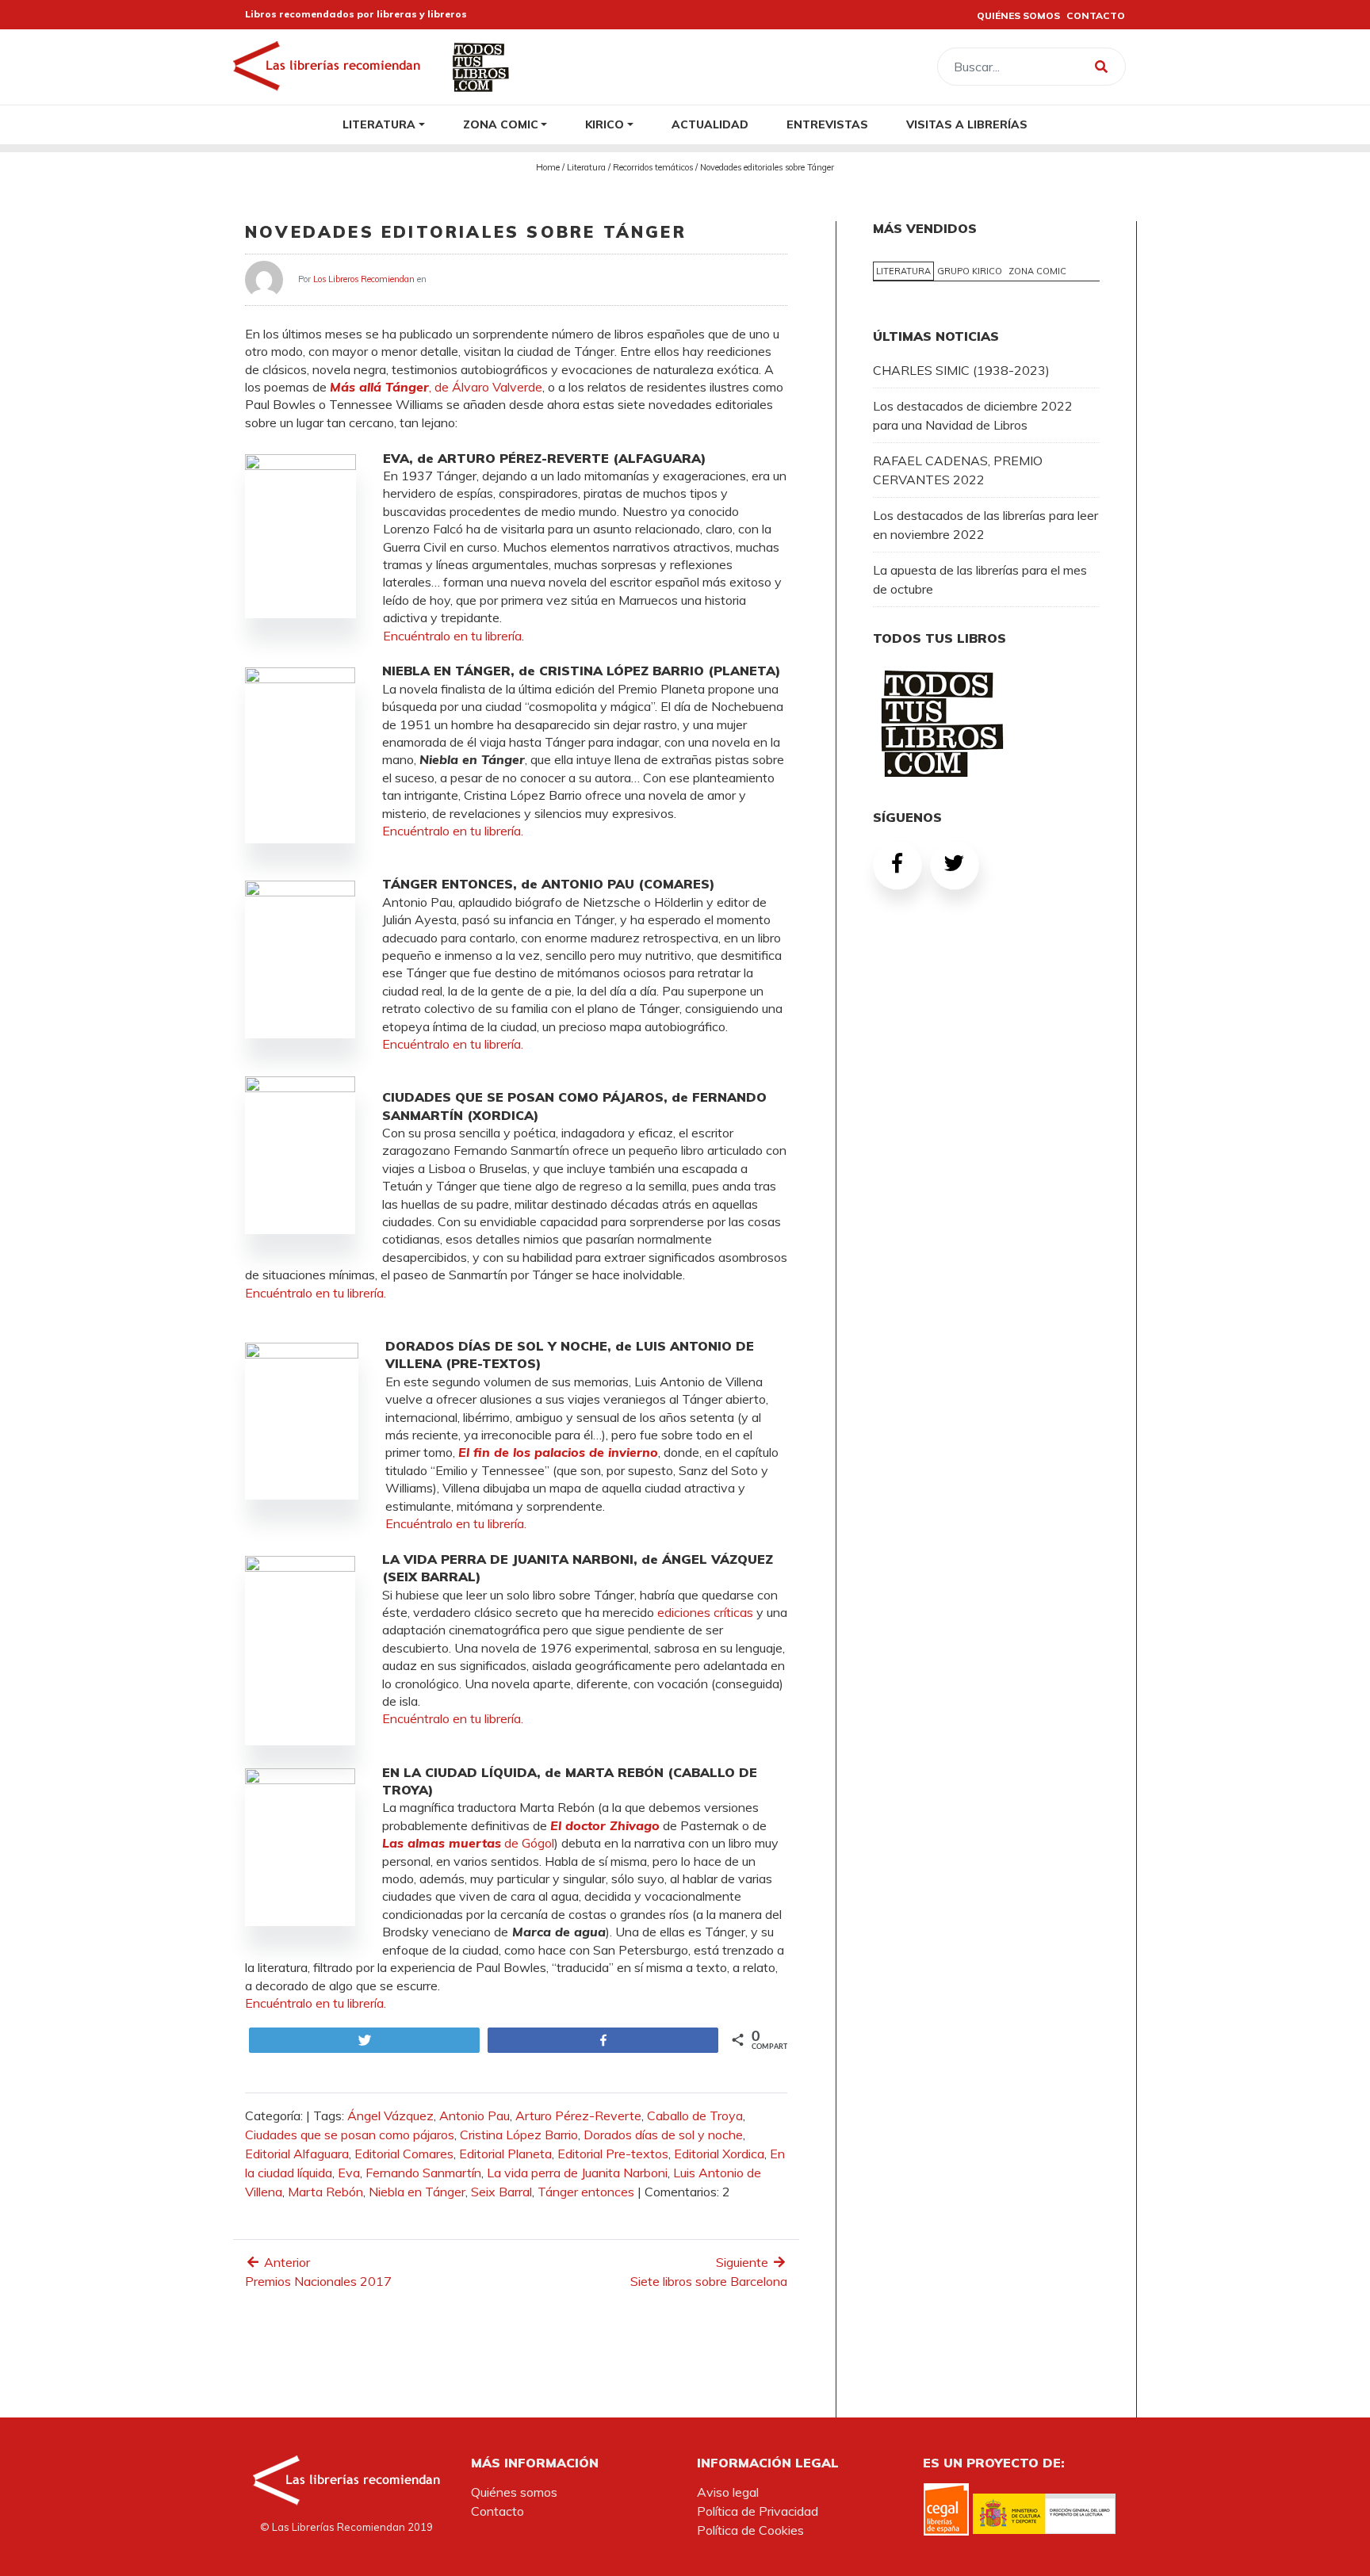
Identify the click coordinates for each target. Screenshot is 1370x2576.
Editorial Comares (404, 2154)
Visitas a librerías (967, 124)
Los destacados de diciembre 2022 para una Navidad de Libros (973, 415)
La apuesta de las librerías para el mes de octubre (980, 579)
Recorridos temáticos (653, 167)
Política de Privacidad (758, 2511)
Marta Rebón (325, 2192)
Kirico (605, 124)
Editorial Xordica (719, 2154)
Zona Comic (501, 124)
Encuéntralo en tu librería (452, 636)
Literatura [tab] (903, 271)
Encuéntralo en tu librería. (453, 831)
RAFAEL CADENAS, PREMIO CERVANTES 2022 (958, 470)
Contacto (497, 2511)
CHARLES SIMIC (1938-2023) (961, 370)
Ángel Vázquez (390, 2115)
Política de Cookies (750, 2530)
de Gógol (468, 1843)
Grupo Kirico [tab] (970, 271)
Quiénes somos (514, 2492)
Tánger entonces (586, 2192)
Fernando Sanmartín (423, 2173)
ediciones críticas (705, 1612)
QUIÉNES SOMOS (1018, 15)
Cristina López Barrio (519, 2135)
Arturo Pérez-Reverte (578, 2115)
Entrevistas (827, 124)
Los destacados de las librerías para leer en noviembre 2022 (985, 525)
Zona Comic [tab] (1037, 271)
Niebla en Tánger (417, 2192)
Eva (349, 2173)
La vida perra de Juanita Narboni (577, 2173)
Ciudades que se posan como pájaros (350, 2135)
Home (548, 167)
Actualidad (710, 124)
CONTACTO (1096, 15)
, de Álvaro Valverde (436, 387)
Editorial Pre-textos (613, 2154)
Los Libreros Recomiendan (364, 278)
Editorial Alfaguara (297, 2154)
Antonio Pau (475, 2115)
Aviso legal (728, 2492)
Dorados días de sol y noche (663, 2135)
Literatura (379, 124)
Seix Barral (501, 2192)
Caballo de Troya (695, 2115)
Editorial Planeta (505, 2154)
